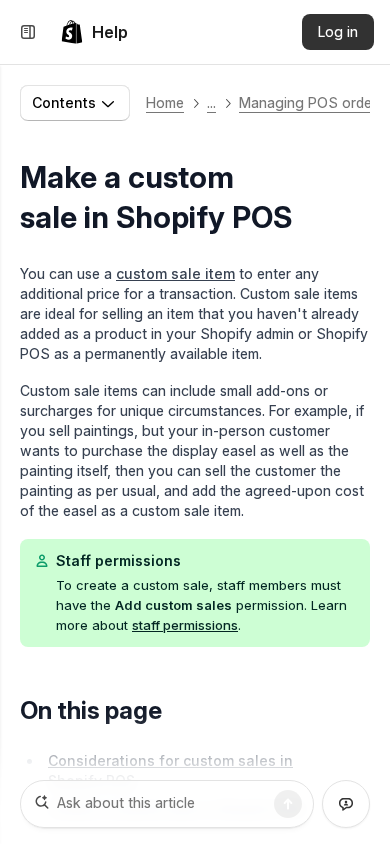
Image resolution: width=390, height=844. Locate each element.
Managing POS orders (311, 102)
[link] (94, 32)
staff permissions (185, 625)
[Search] (288, 804)
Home (165, 102)
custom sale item (175, 273)
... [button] (211, 102)
